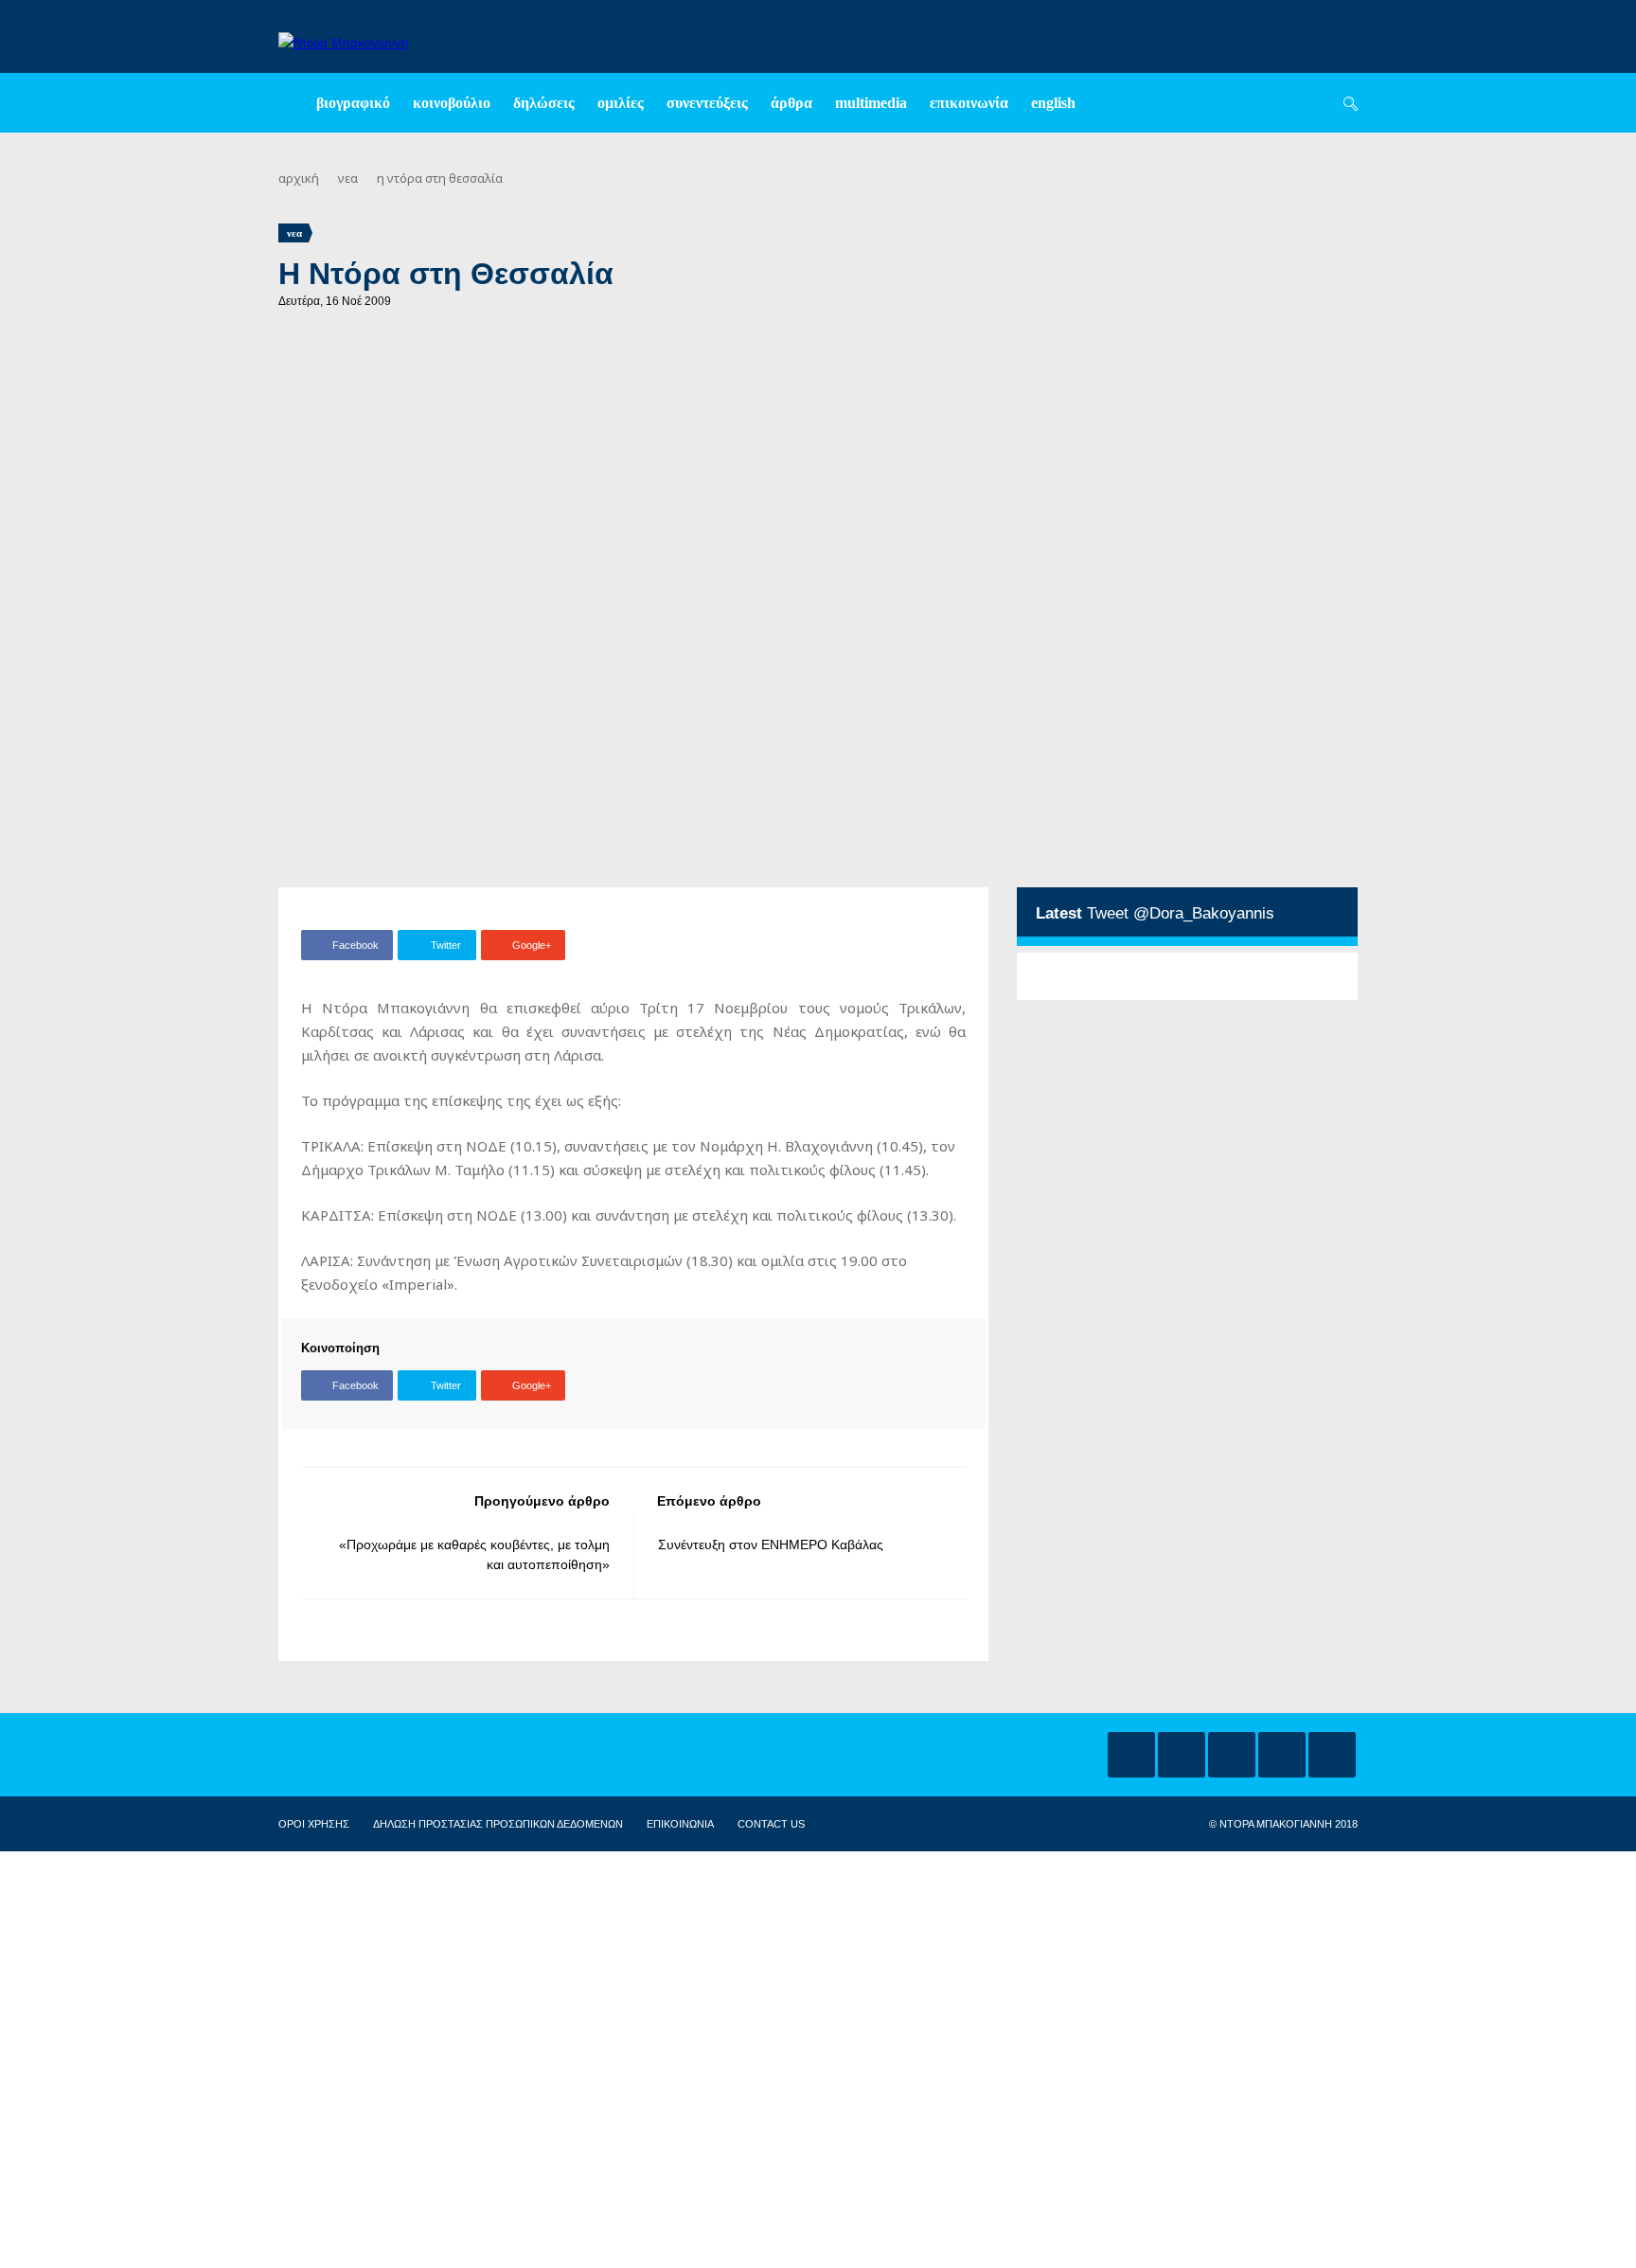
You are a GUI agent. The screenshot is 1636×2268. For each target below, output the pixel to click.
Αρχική (299, 178)
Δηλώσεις (544, 103)
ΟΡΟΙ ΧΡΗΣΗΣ (314, 1824)
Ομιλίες (621, 103)
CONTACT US (771, 1824)
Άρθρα (791, 103)
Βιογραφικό (353, 103)
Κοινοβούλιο (452, 103)
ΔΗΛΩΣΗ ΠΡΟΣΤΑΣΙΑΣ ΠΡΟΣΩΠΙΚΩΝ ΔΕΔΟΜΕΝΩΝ (498, 1824)
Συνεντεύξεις (707, 103)
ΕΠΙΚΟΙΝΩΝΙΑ (680, 1824)
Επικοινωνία (969, 103)
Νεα (348, 178)
